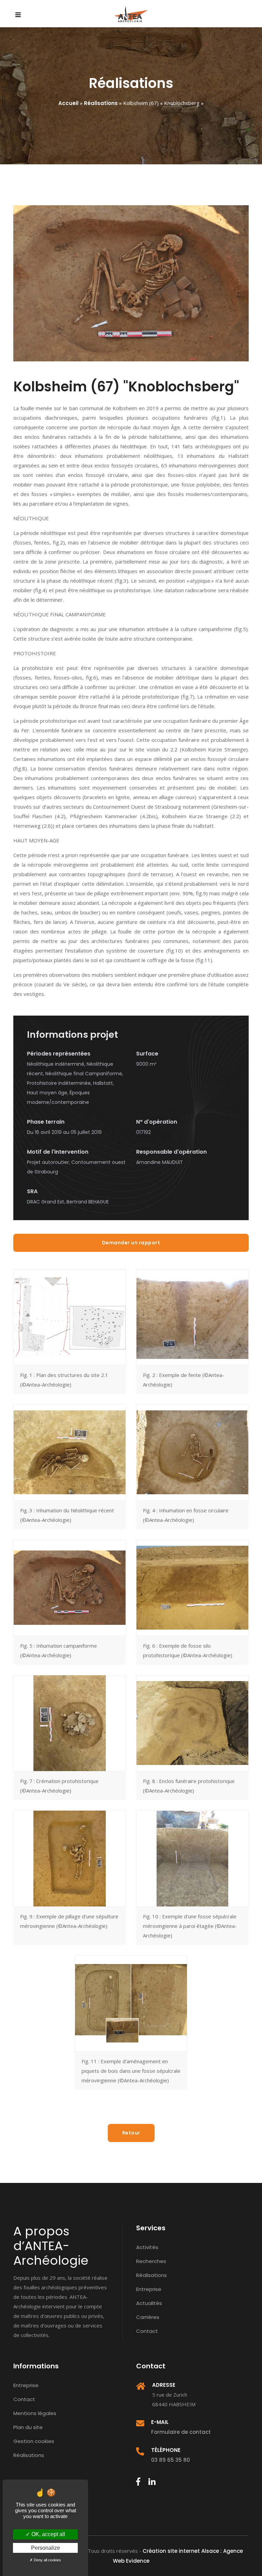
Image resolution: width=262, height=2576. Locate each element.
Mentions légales (35, 2413)
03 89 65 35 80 (171, 2460)
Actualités (149, 2303)
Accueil (68, 103)
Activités (147, 2247)
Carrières (148, 2317)
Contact (147, 2331)
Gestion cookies (34, 2441)
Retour (131, 2133)
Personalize (46, 2548)
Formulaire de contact (181, 2432)
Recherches (151, 2261)
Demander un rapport (131, 1243)
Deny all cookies (47, 2560)
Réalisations (101, 103)
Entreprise (149, 2289)
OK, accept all (48, 2534)
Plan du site (28, 2427)
